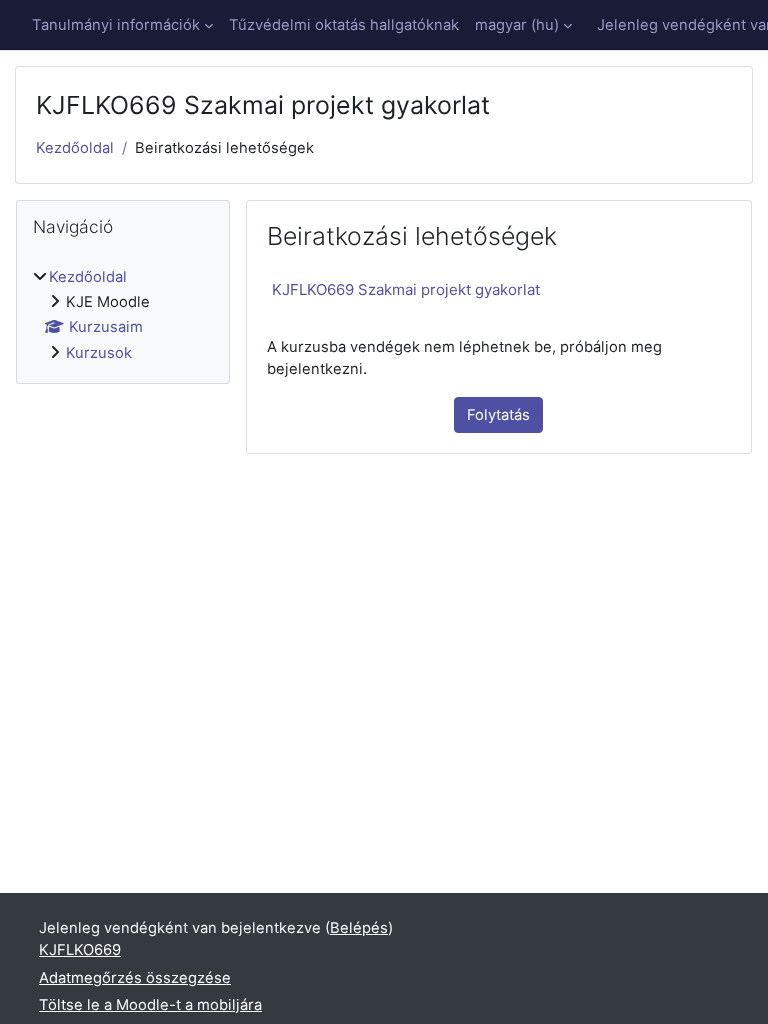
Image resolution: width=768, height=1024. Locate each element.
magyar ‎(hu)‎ (517, 25)
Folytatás (498, 415)
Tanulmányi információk (116, 25)
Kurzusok (99, 353)
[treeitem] (123, 315)
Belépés (359, 928)
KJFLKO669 (80, 950)
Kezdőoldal (75, 148)
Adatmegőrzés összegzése (135, 978)
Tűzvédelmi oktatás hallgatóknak (344, 25)
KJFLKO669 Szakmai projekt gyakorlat (406, 289)
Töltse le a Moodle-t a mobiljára (150, 1005)
